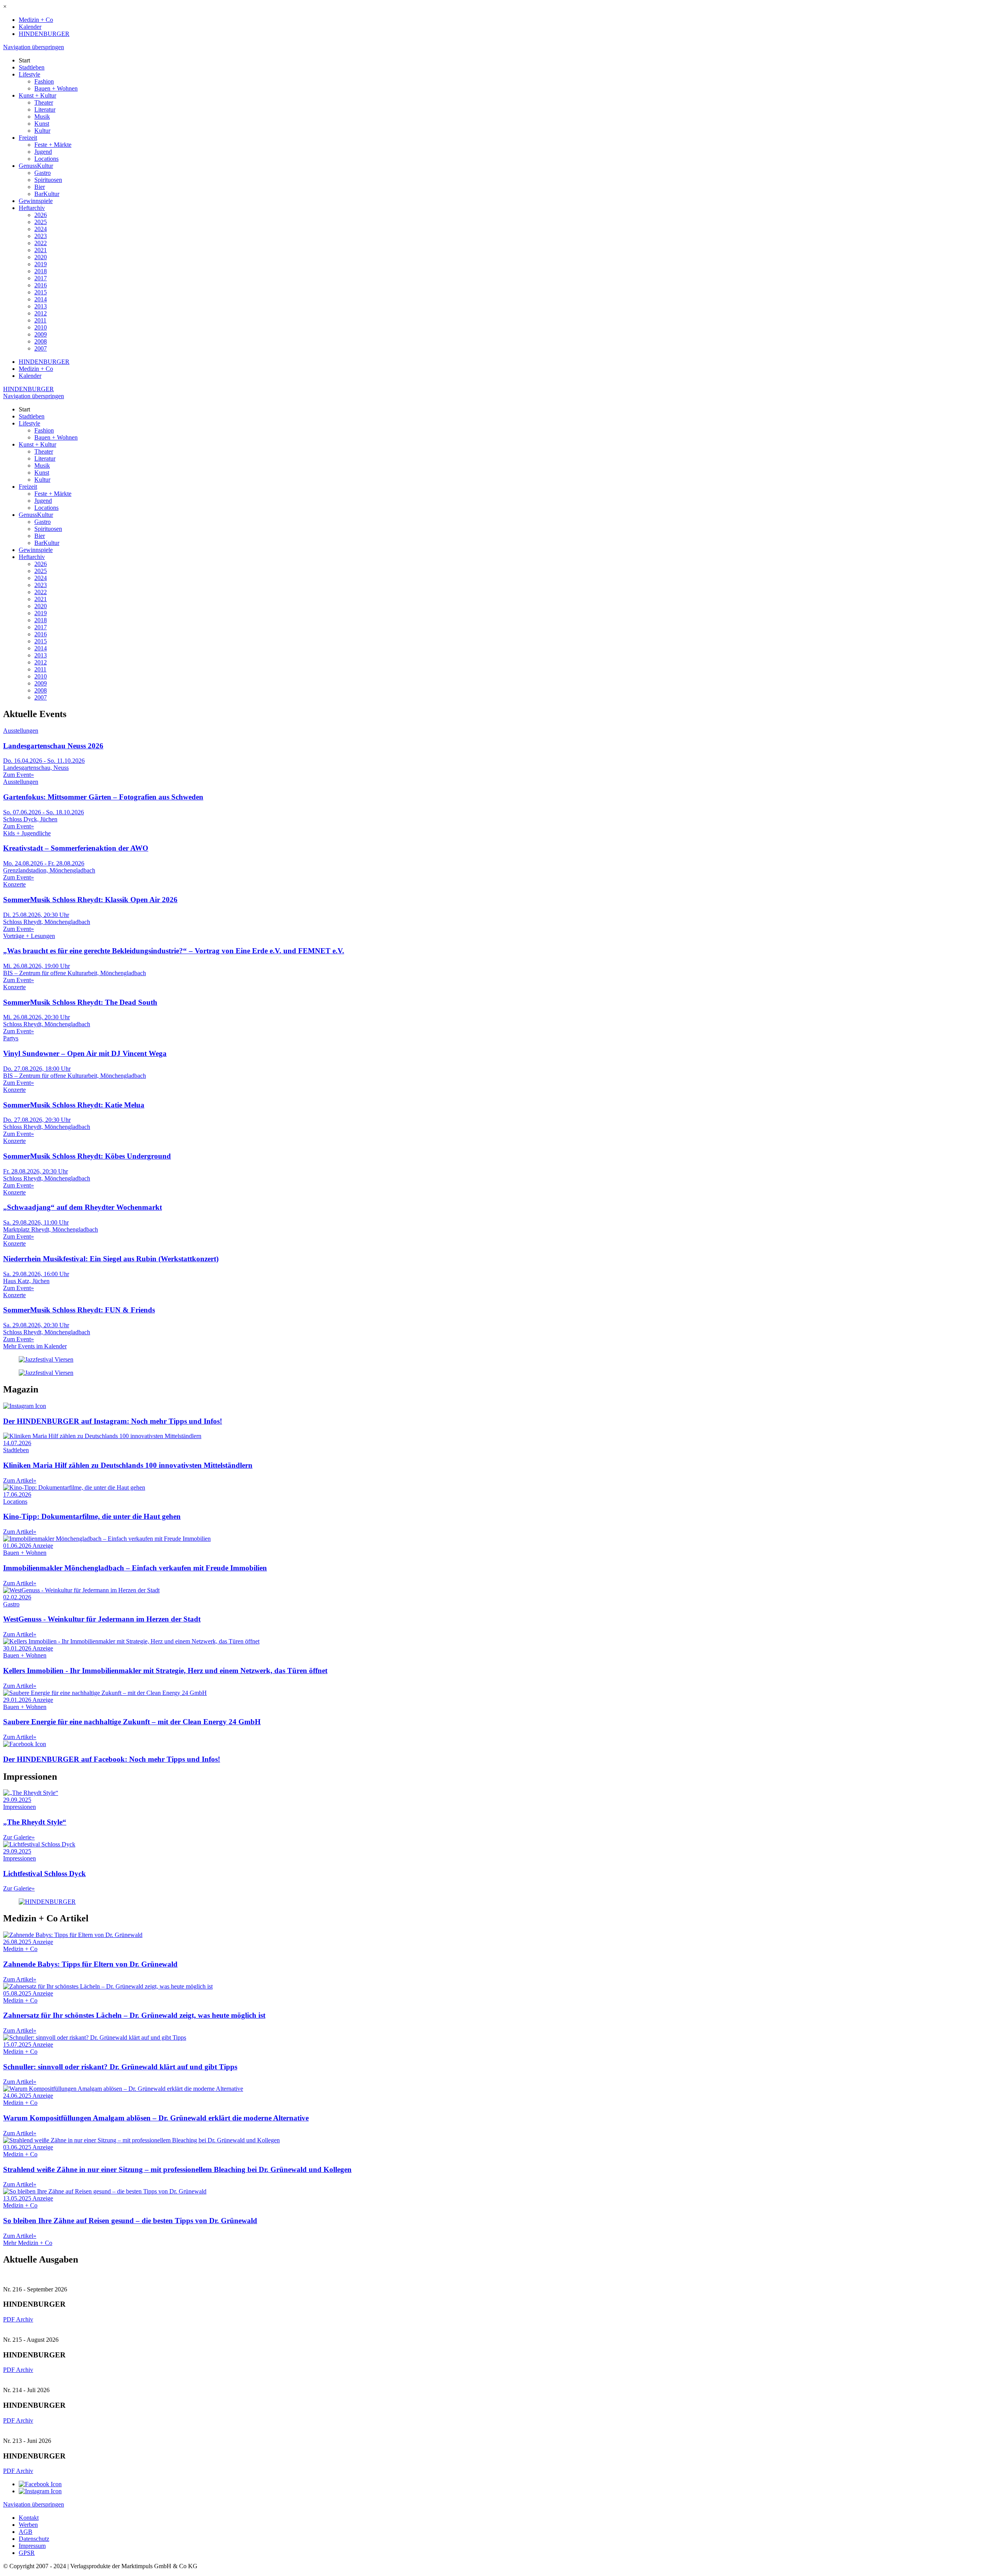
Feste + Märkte (53, 145)
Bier (40, 187)
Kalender (30, 27)
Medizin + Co (36, 20)
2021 (41, 250)
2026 (41, 215)
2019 (41, 264)
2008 (41, 341)
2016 (41, 285)
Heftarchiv (32, 208)
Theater (44, 102)
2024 (41, 229)
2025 (41, 222)
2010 (41, 327)
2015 (41, 292)
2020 (41, 257)
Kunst (42, 124)
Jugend (43, 152)
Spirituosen (48, 180)
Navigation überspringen (34, 47)
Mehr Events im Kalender (35, 1346)
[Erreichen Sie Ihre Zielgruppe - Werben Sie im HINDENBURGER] (47, 1902)
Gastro (43, 173)
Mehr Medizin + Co (28, 2243)
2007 (41, 348)
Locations (46, 159)
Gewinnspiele (36, 201)
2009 (41, 334)
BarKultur (47, 194)
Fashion (44, 81)
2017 (41, 278)
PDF (10, 2319)
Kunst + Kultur (37, 95)
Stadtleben (32, 67)
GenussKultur (36, 166)
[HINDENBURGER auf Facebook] (40, 2484)
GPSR (27, 2553)
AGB (26, 2532)
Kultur (42, 131)
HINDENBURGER (44, 34)
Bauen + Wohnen (56, 88)
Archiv (25, 2319)
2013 (41, 306)
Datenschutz (34, 2539)
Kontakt (29, 2518)
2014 (41, 299)
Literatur (45, 109)
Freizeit (28, 138)
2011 (40, 320)
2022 (41, 243)
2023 (41, 236)
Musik (42, 117)
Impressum (32, 2546)
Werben (28, 2525)
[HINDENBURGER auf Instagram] (40, 2491)
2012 (41, 313)
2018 (41, 271)
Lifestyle (29, 74)
